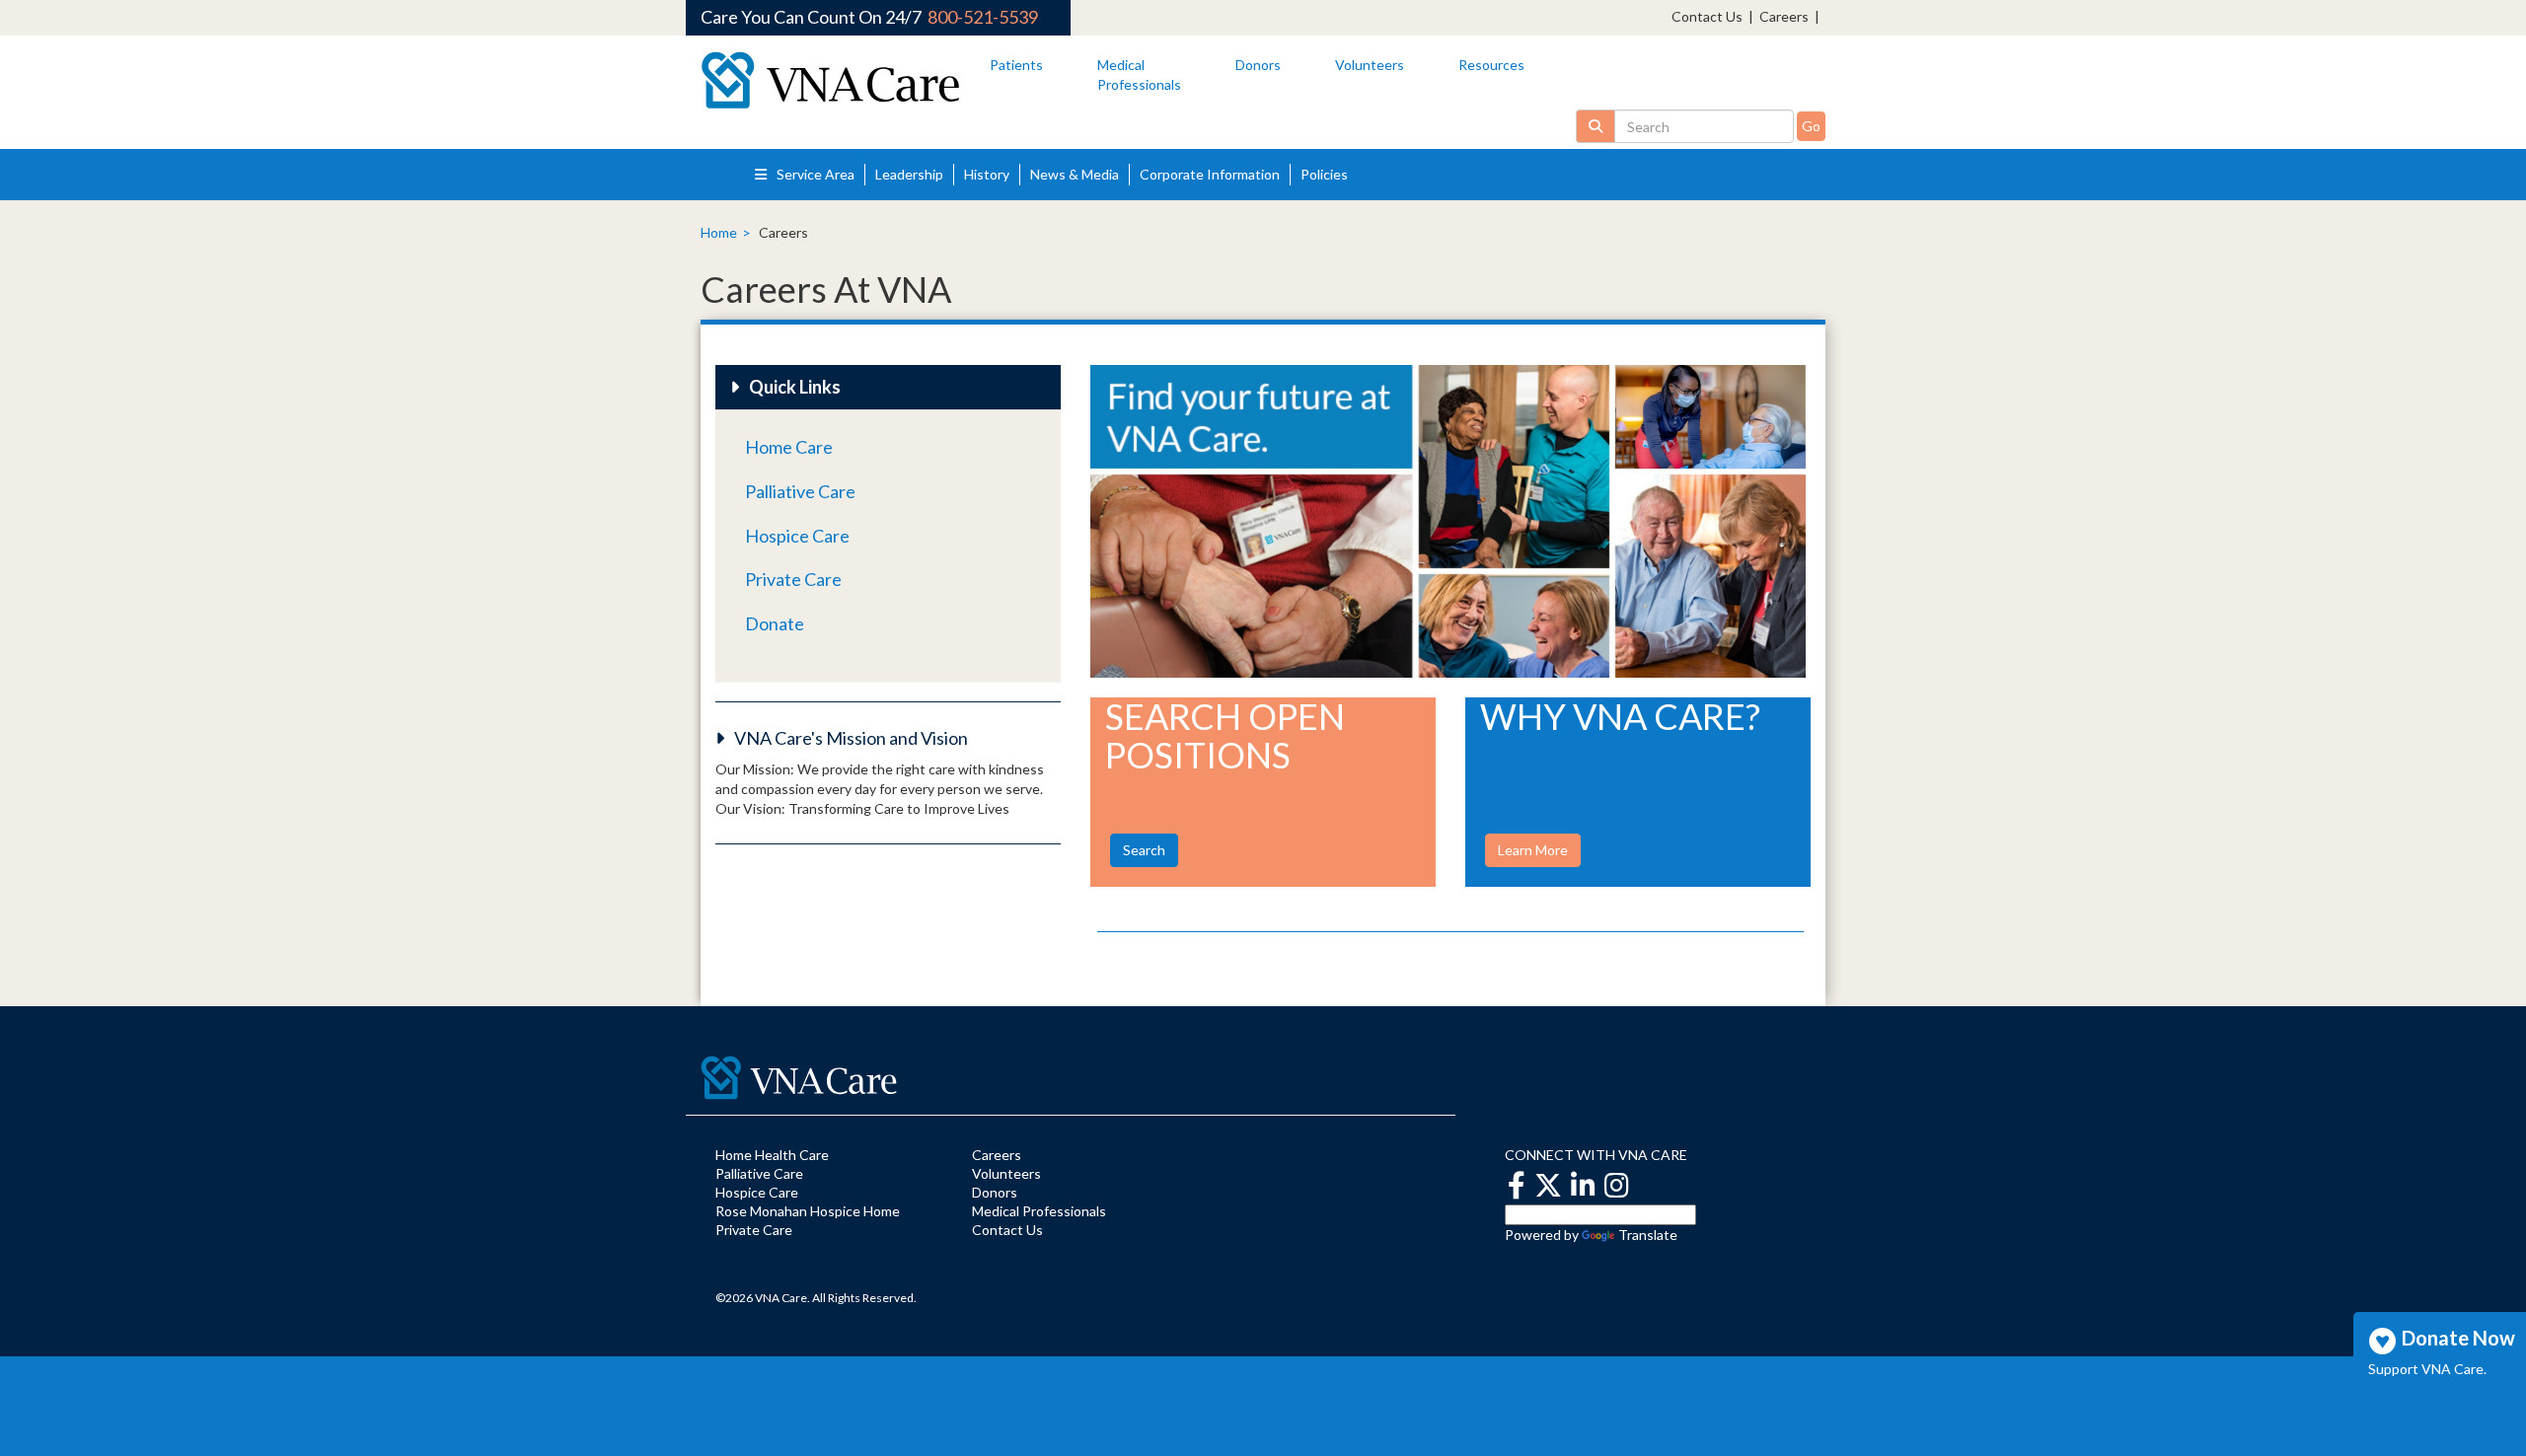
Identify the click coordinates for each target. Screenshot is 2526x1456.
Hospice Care (797, 536)
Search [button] (1144, 850)
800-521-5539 (983, 17)
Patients (1016, 65)
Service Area (814, 174)
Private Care (793, 579)
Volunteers (1370, 65)
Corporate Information (1210, 174)
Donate (775, 623)
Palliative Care (800, 491)
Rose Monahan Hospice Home (808, 1211)
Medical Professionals (1039, 1211)
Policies (1324, 174)
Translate (1648, 1235)
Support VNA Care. (2427, 1368)
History (987, 174)
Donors (1258, 65)
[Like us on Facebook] (1517, 1184)
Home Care (789, 447)
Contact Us (1707, 16)
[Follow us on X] (1548, 1184)
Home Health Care (772, 1155)
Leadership (909, 174)
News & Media (1075, 174)
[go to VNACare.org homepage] (830, 80)
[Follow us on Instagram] (1617, 1184)
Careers (1784, 16)
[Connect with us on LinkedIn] (1583, 1184)
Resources (1491, 65)
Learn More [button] (1533, 850)
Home (719, 232)
